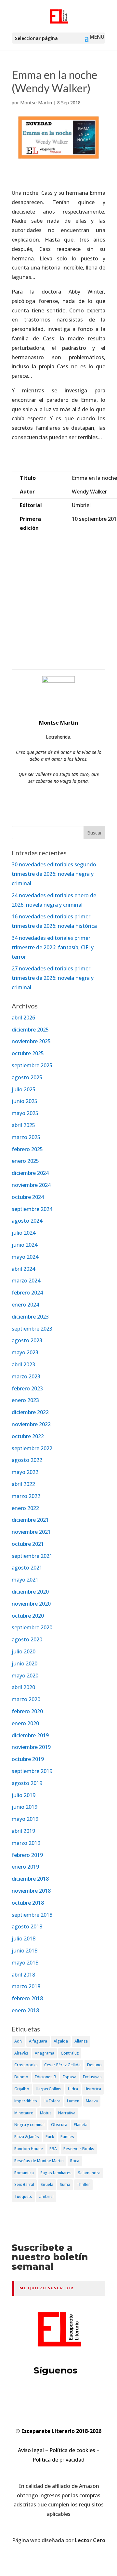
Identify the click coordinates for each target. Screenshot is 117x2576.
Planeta (81, 2125)
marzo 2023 (26, 1376)
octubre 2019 (28, 1759)
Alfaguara (38, 2041)
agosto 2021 (27, 1568)
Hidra (73, 2089)
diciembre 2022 (30, 1412)
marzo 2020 (26, 1699)
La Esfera (52, 2101)
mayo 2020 (25, 1676)
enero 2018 (25, 2010)
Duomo (21, 2077)
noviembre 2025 (31, 1041)
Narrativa (67, 2113)
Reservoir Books (79, 2149)
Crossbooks (26, 2065)
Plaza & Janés (27, 2137)
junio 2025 (25, 1101)
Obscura (59, 2125)
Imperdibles (26, 2101)
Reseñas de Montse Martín (39, 2161)
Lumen (73, 2101)
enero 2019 (25, 1867)
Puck (50, 2137)
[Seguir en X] (34, 2396)
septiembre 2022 (32, 1448)
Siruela (47, 2184)
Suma (65, 2184)
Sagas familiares (56, 2173)
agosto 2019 (27, 1783)
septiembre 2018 (32, 1915)
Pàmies (67, 2137)
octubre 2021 (28, 1544)
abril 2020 (23, 1687)
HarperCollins (49, 2089)
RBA (53, 2149)
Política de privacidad (58, 2460)
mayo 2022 (25, 1472)
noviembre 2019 (31, 1747)
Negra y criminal (29, 2125)
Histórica (93, 2089)
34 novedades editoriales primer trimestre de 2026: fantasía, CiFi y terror (53, 947)
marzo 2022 (26, 1496)
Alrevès (21, 2053)
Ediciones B (45, 2077)
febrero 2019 (27, 1855)
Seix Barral (24, 2184)
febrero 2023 (27, 1388)
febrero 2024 (27, 1293)
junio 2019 (25, 1807)
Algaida (61, 2041)
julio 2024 (24, 1233)
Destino (94, 2065)
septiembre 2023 (32, 1329)
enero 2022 (25, 1508)
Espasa (70, 2077)
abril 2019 (23, 1831)
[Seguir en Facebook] (58, 2396)
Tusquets (23, 2196)
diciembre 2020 (30, 1592)
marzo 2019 (26, 1843)
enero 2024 (25, 1305)
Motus (46, 2113)
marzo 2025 (26, 1137)
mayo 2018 (25, 1963)
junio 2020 (25, 1663)
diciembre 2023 (30, 1317)
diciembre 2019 (30, 1735)
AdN (18, 2041)
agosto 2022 (27, 1460)
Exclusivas (92, 2077)
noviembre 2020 (31, 1604)
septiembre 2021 (32, 1556)
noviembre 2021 (31, 1532)
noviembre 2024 (31, 1185)
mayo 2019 (25, 1819)
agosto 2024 (27, 1221)
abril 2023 (23, 1364)
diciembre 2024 (30, 1173)
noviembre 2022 (31, 1424)
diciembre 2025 (30, 1030)
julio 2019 (24, 1795)
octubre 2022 (28, 1436)
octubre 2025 (28, 1053)
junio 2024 (25, 1245)
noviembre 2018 (31, 1891)
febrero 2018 (27, 1998)
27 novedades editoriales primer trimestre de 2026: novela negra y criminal (53, 978)
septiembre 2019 (32, 1771)
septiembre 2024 (32, 1209)
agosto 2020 (27, 1639)
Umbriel (46, 2196)
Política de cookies (72, 2450)
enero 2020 (25, 1723)
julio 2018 (24, 1939)
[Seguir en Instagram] (83, 2396)
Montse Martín (36, 103)
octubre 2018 (28, 1903)
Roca (75, 2161)
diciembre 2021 (30, 1520)
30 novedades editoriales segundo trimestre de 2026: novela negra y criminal (54, 874)
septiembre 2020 (32, 1627)
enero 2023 (25, 1400)
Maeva (92, 2101)
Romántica (24, 2173)
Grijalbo (22, 2089)
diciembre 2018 (30, 1879)
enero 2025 (25, 1161)
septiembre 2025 (32, 1065)
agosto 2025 (27, 1077)
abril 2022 (23, 1484)
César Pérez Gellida (62, 2065)
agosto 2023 (27, 1340)
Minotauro (24, 2113)
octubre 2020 (28, 1616)
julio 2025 (24, 1089)
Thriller (83, 2184)
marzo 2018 (26, 1986)
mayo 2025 (25, 1113)
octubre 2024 (28, 1197)
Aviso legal (31, 2450)
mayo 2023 (25, 1352)
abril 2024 (23, 1269)
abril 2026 (23, 1018)
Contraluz (70, 2053)
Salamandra (89, 2173)
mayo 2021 (25, 1580)
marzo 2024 (26, 1281)
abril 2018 (23, 1975)
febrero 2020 (27, 1711)
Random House (29, 2149)
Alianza (81, 2041)
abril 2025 (23, 1125)
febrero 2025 (27, 1149)
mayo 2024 (25, 1257)
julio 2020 (24, 1651)
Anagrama (45, 2053)
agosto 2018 (27, 1926)
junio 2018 (25, 1951)
